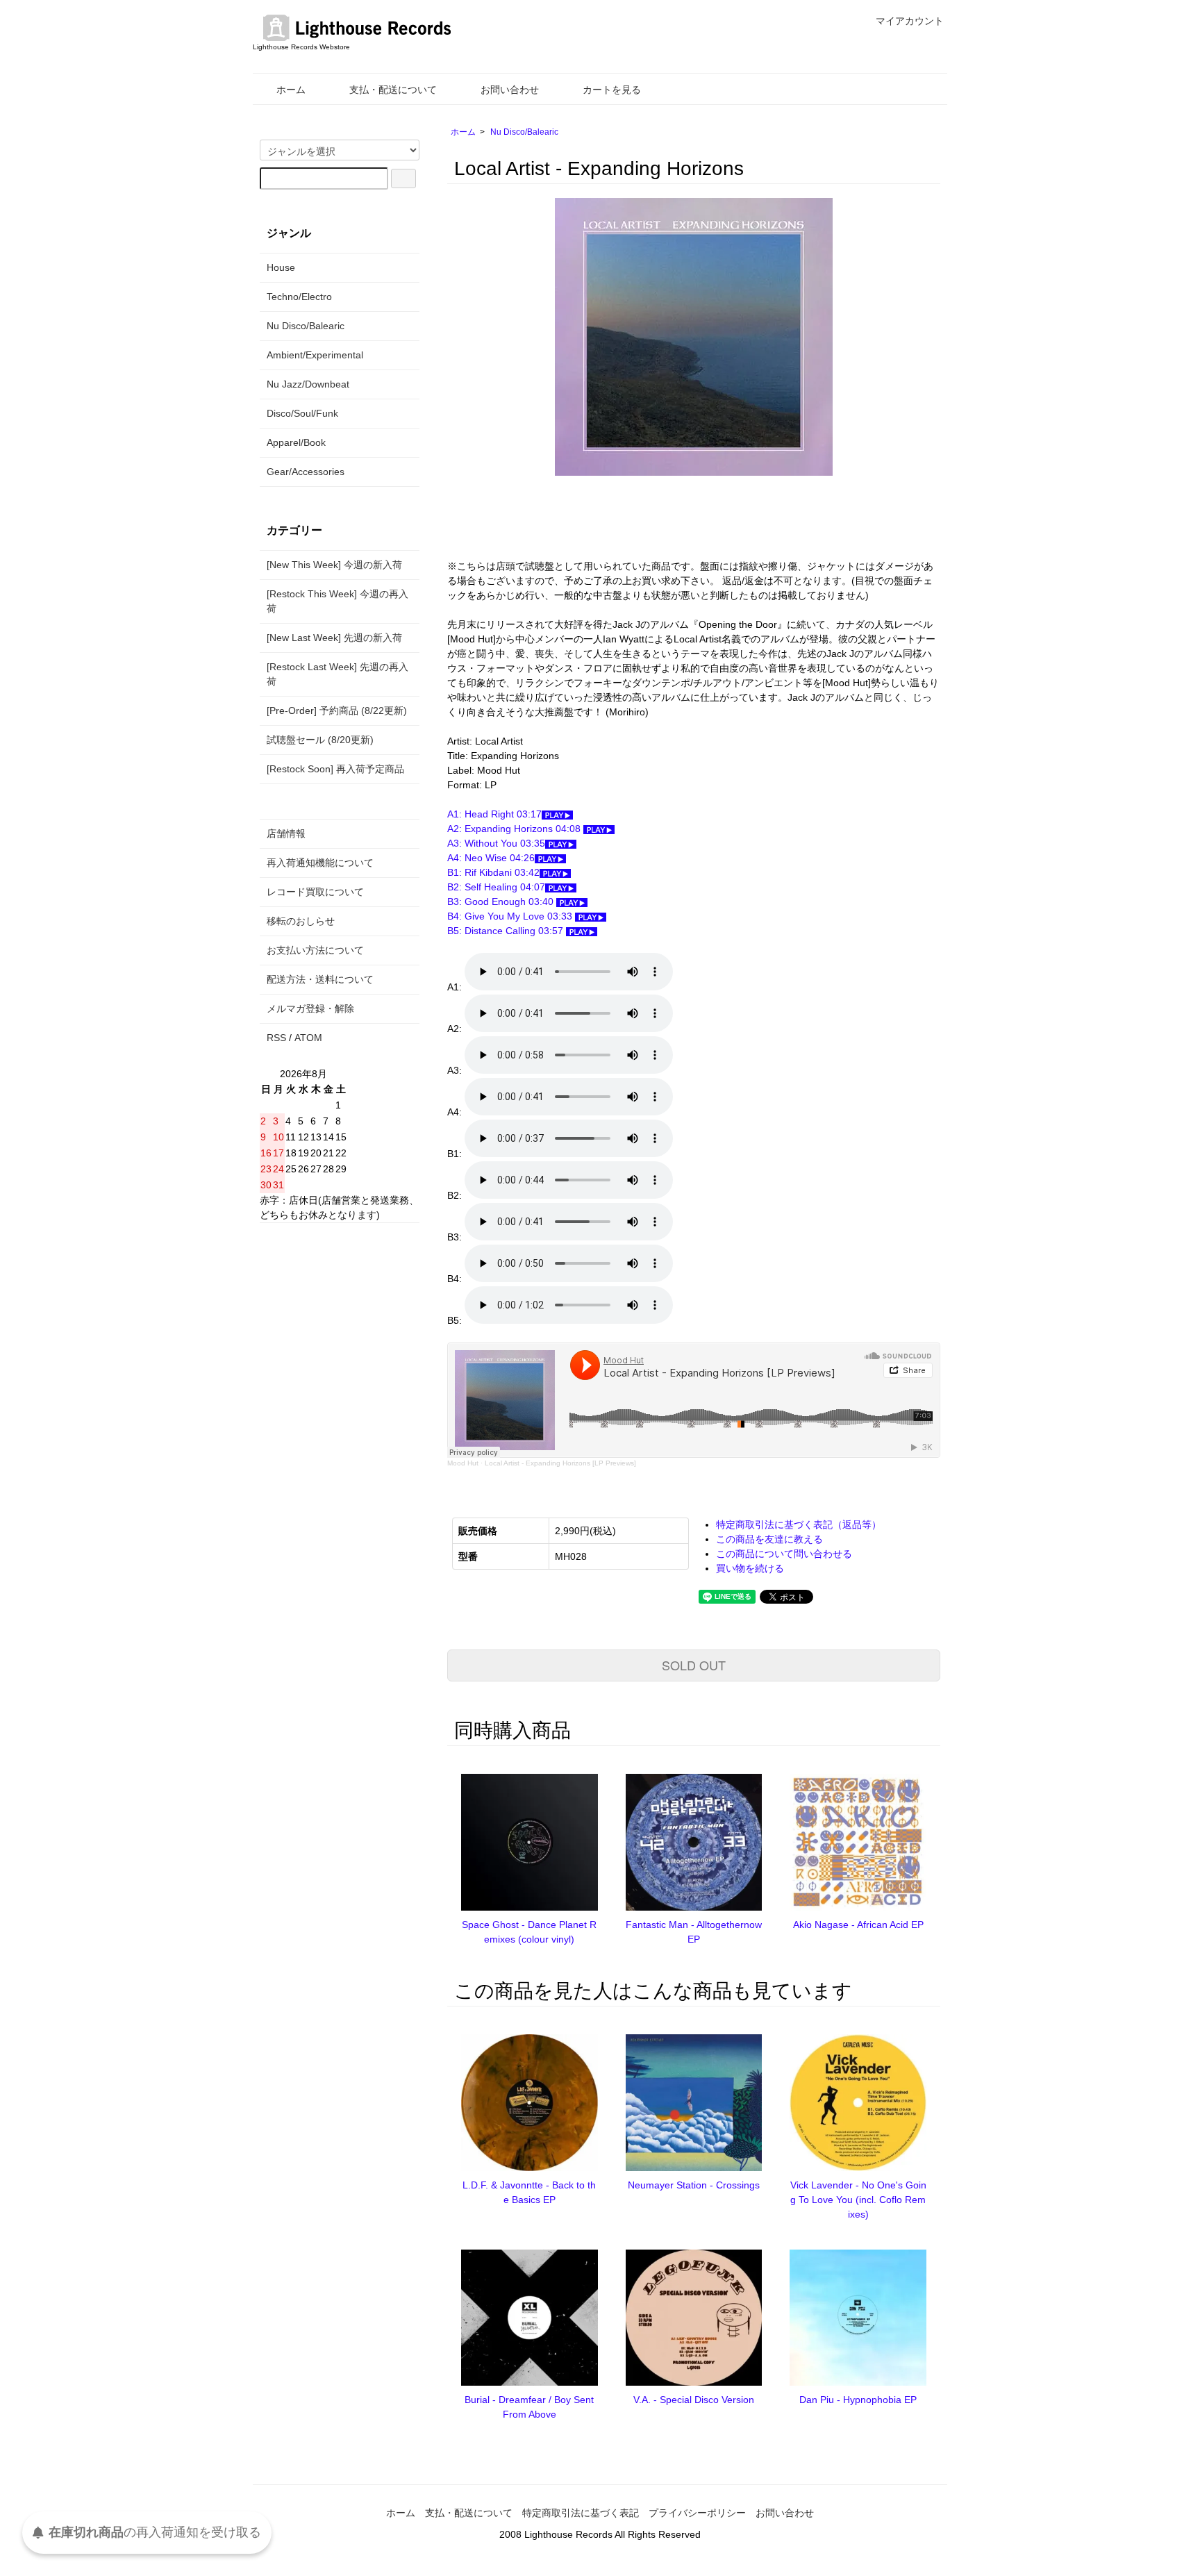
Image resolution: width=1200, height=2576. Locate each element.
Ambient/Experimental (315, 355)
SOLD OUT (694, 1665)
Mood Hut (463, 1463)
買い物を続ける (750, 1568)
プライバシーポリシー (697, 2513)
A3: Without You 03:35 (496, 843)
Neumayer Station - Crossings (694, 2185)
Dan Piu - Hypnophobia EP (858, 2400)
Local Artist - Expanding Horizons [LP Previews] (560, 1463)
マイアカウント (910, 21)
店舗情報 (286, 833)
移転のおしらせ (301, 921)
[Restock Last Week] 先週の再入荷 (337, 674)
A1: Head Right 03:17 (494, 814)
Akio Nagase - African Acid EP (858, 1925)
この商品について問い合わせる (784, 1554)
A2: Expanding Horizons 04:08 (515, 829)
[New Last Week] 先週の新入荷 (334, 638)
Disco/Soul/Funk (302, 413)
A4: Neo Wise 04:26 (491, 858)
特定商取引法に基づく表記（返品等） (799, 1524)
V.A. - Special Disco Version (694, 2400)
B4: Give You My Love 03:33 (511, 916)
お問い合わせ (510, 90)
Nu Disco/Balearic (524, 132)
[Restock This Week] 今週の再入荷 (337, 601)
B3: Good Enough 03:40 (502, 901)
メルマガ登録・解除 (310, 1008)
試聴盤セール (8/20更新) (320, 740)
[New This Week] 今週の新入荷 (334, 565)
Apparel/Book (296, 442)
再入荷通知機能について (320, 863)
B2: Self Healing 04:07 (496, 887)
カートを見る (612, 90)
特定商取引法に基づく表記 (581, 2513)
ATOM (308, 1038)
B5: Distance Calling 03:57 (507, 931)
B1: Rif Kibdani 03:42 (493, 872)
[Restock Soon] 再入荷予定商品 (335, 769)
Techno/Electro (299, 297)
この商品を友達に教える (769, 1539)
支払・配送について (393, 90)
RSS (276, 1038)
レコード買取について (315, 892)
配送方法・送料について (320, 979)
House (281, 267)
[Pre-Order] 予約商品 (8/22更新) (337, 711)
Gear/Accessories (306, 472)
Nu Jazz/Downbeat (308, 384)
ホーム (291, 90)
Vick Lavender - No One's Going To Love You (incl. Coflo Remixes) (858, 2200)
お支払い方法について (315, 950)
